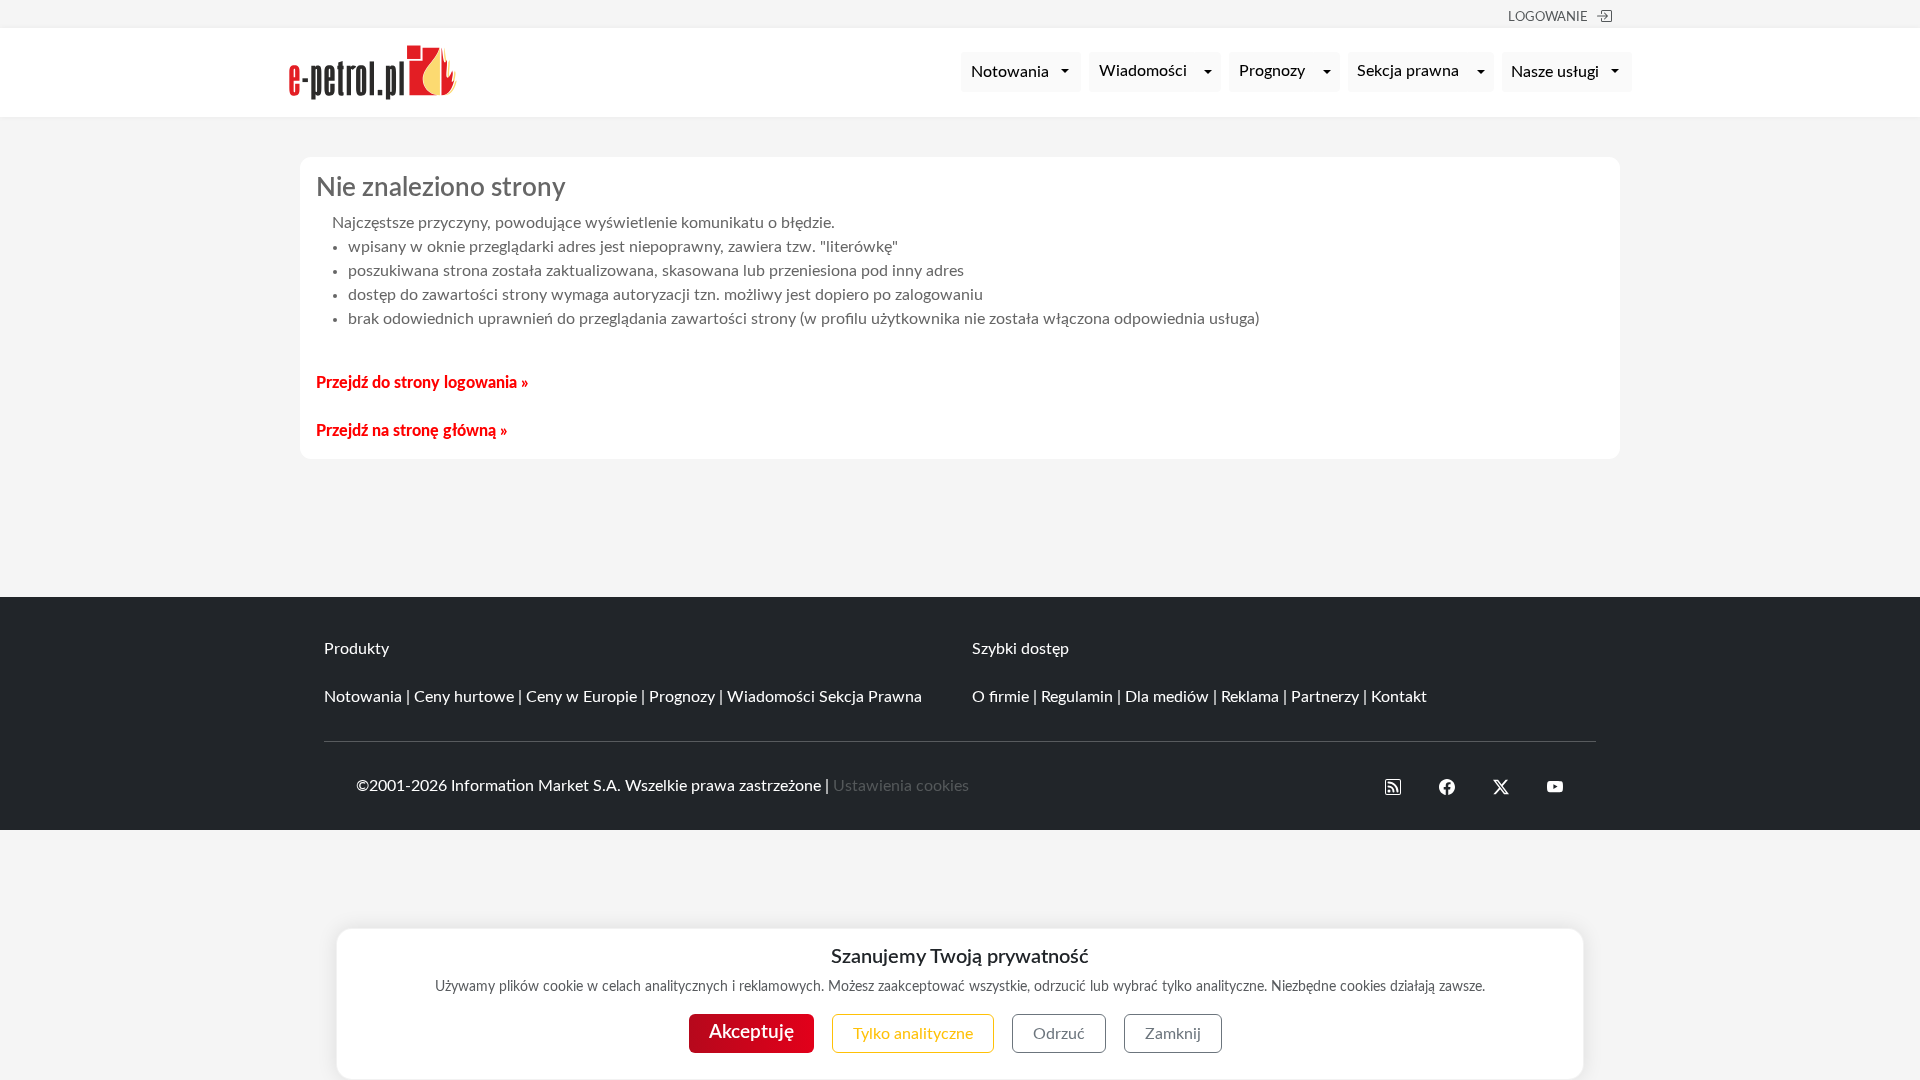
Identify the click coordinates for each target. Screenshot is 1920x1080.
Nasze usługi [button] (1555, 72)
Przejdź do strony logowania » (422, 383)
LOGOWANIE (1548, 17)
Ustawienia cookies (901, 786)
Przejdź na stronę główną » (411, 431)
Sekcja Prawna (870, 697)
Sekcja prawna (1408, 71)
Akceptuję (751, 1032)
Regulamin (1077, 697)
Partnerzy (1325, 697)
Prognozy (1272, 71)
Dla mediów (1167, 697)
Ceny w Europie (581, 697)
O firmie (1000, 697)
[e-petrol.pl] (373, 71)
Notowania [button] (1010, 72)
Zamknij (1173, 1034)
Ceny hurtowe (464, 697)
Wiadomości (1143, 71)
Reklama (1250, 697)
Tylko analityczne (913, 1034)
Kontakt (1399, 697)
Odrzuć (1059, 1034)
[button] (1393, 786)
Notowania (363, 697)
